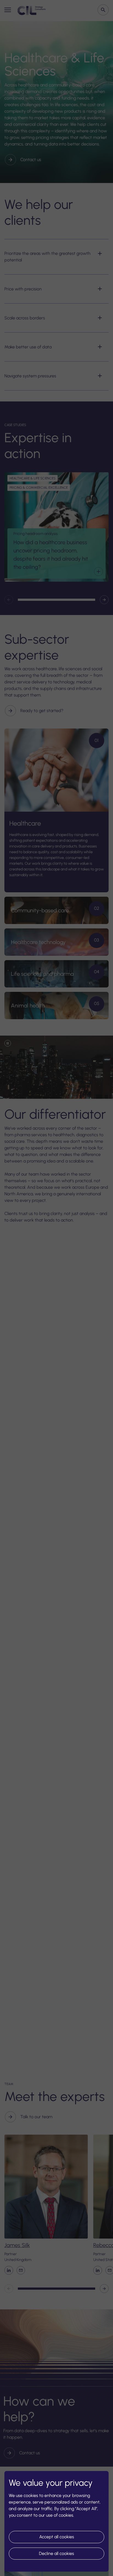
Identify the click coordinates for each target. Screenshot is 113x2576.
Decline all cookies (56, 2553)
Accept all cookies (57, 2537)
